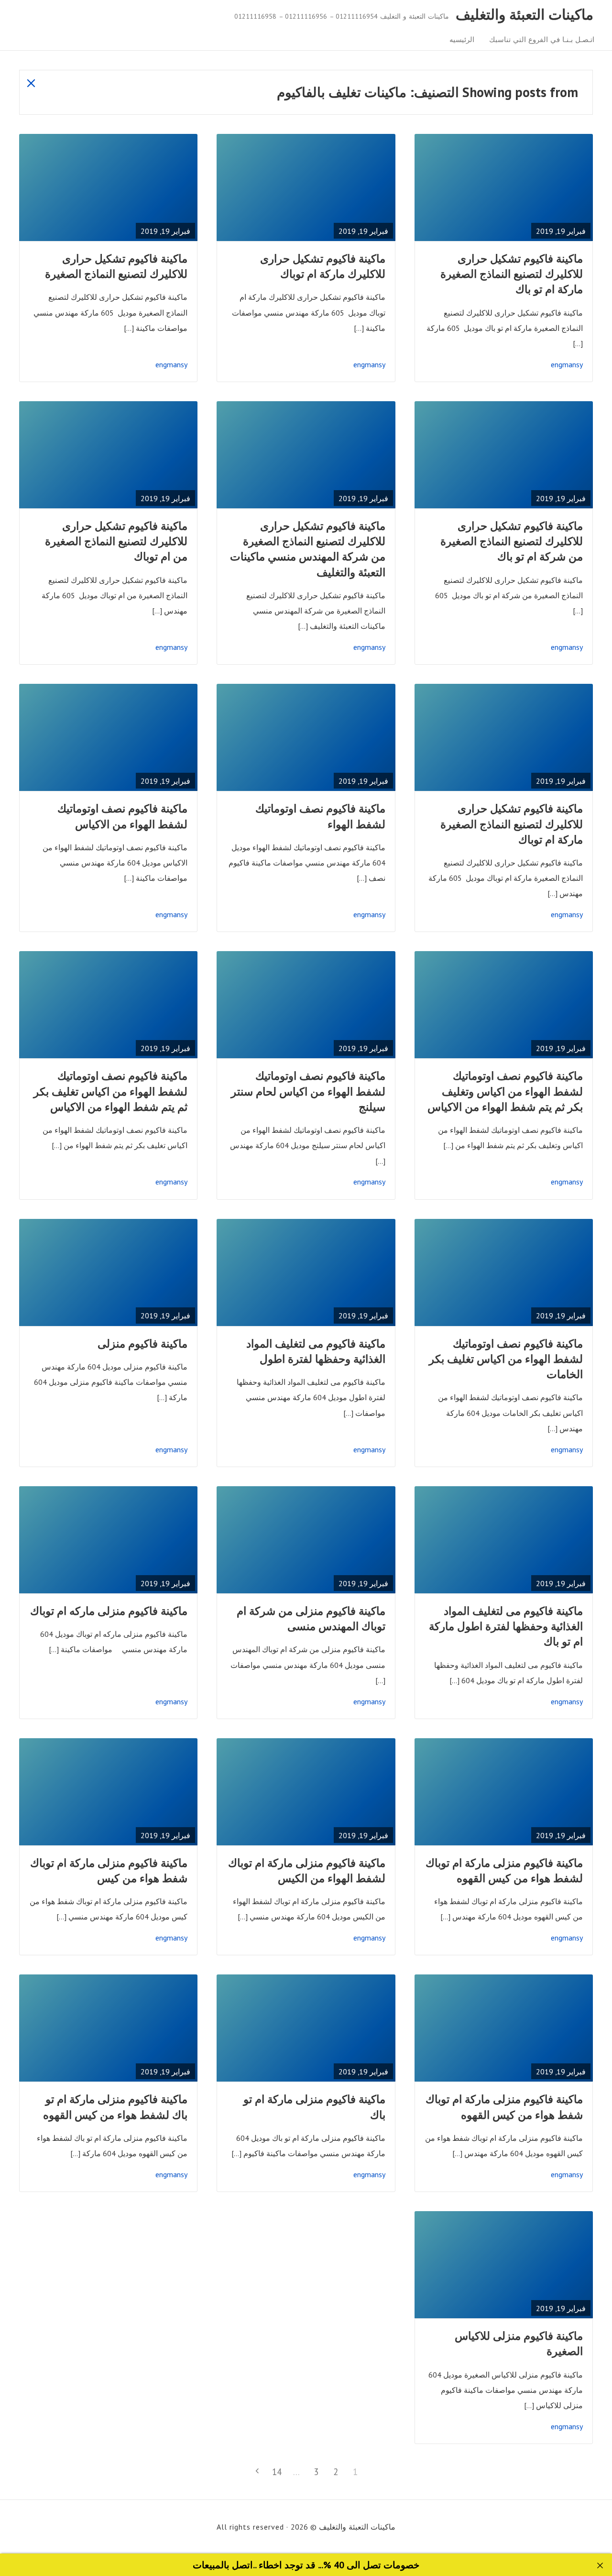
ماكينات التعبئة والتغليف (525, 15)
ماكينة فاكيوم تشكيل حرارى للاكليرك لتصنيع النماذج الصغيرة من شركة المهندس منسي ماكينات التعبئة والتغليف (308, 549)
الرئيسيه (462, 39)
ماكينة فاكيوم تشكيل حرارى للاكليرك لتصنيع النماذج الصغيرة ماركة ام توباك (512, 824)
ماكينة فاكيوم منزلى (142, 1343)
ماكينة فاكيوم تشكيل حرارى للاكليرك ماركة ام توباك (323, 266)
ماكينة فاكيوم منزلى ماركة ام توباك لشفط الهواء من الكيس (307, 1870)
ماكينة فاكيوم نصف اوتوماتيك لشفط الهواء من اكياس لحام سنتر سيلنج (308, 1091)
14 (275, 2472)
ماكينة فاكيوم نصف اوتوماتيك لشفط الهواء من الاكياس (122, 816)
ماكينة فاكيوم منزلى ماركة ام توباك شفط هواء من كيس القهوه (504, 2107)
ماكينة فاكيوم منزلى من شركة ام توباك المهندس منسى (311, 1618)
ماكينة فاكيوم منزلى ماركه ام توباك (109, 1611)
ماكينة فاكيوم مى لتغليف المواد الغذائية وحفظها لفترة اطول (316, 1351)
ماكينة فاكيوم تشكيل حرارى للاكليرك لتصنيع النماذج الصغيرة (116, 266)
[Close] (600, 2566)
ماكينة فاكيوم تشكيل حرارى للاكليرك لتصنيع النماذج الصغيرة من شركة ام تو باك (512, 541)
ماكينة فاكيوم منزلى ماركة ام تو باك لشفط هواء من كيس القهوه (115, 2107)
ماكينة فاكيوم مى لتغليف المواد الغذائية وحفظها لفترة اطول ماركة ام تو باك (506, 1626)
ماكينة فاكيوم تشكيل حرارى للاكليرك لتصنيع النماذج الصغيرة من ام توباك (116, 541)
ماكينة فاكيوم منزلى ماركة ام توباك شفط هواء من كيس (109, 1870)
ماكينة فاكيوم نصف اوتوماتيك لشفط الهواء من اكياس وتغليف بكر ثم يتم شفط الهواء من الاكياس (505, 1091)
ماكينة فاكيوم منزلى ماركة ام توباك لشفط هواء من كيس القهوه (504, 1870)
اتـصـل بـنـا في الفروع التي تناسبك (542, 39)
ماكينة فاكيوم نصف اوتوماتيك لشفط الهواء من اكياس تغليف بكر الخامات (506, 1359)
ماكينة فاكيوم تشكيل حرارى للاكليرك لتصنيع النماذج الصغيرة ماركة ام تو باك (512, 274)
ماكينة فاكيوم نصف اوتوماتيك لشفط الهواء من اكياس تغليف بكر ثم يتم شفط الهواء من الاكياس (110, 1091)
